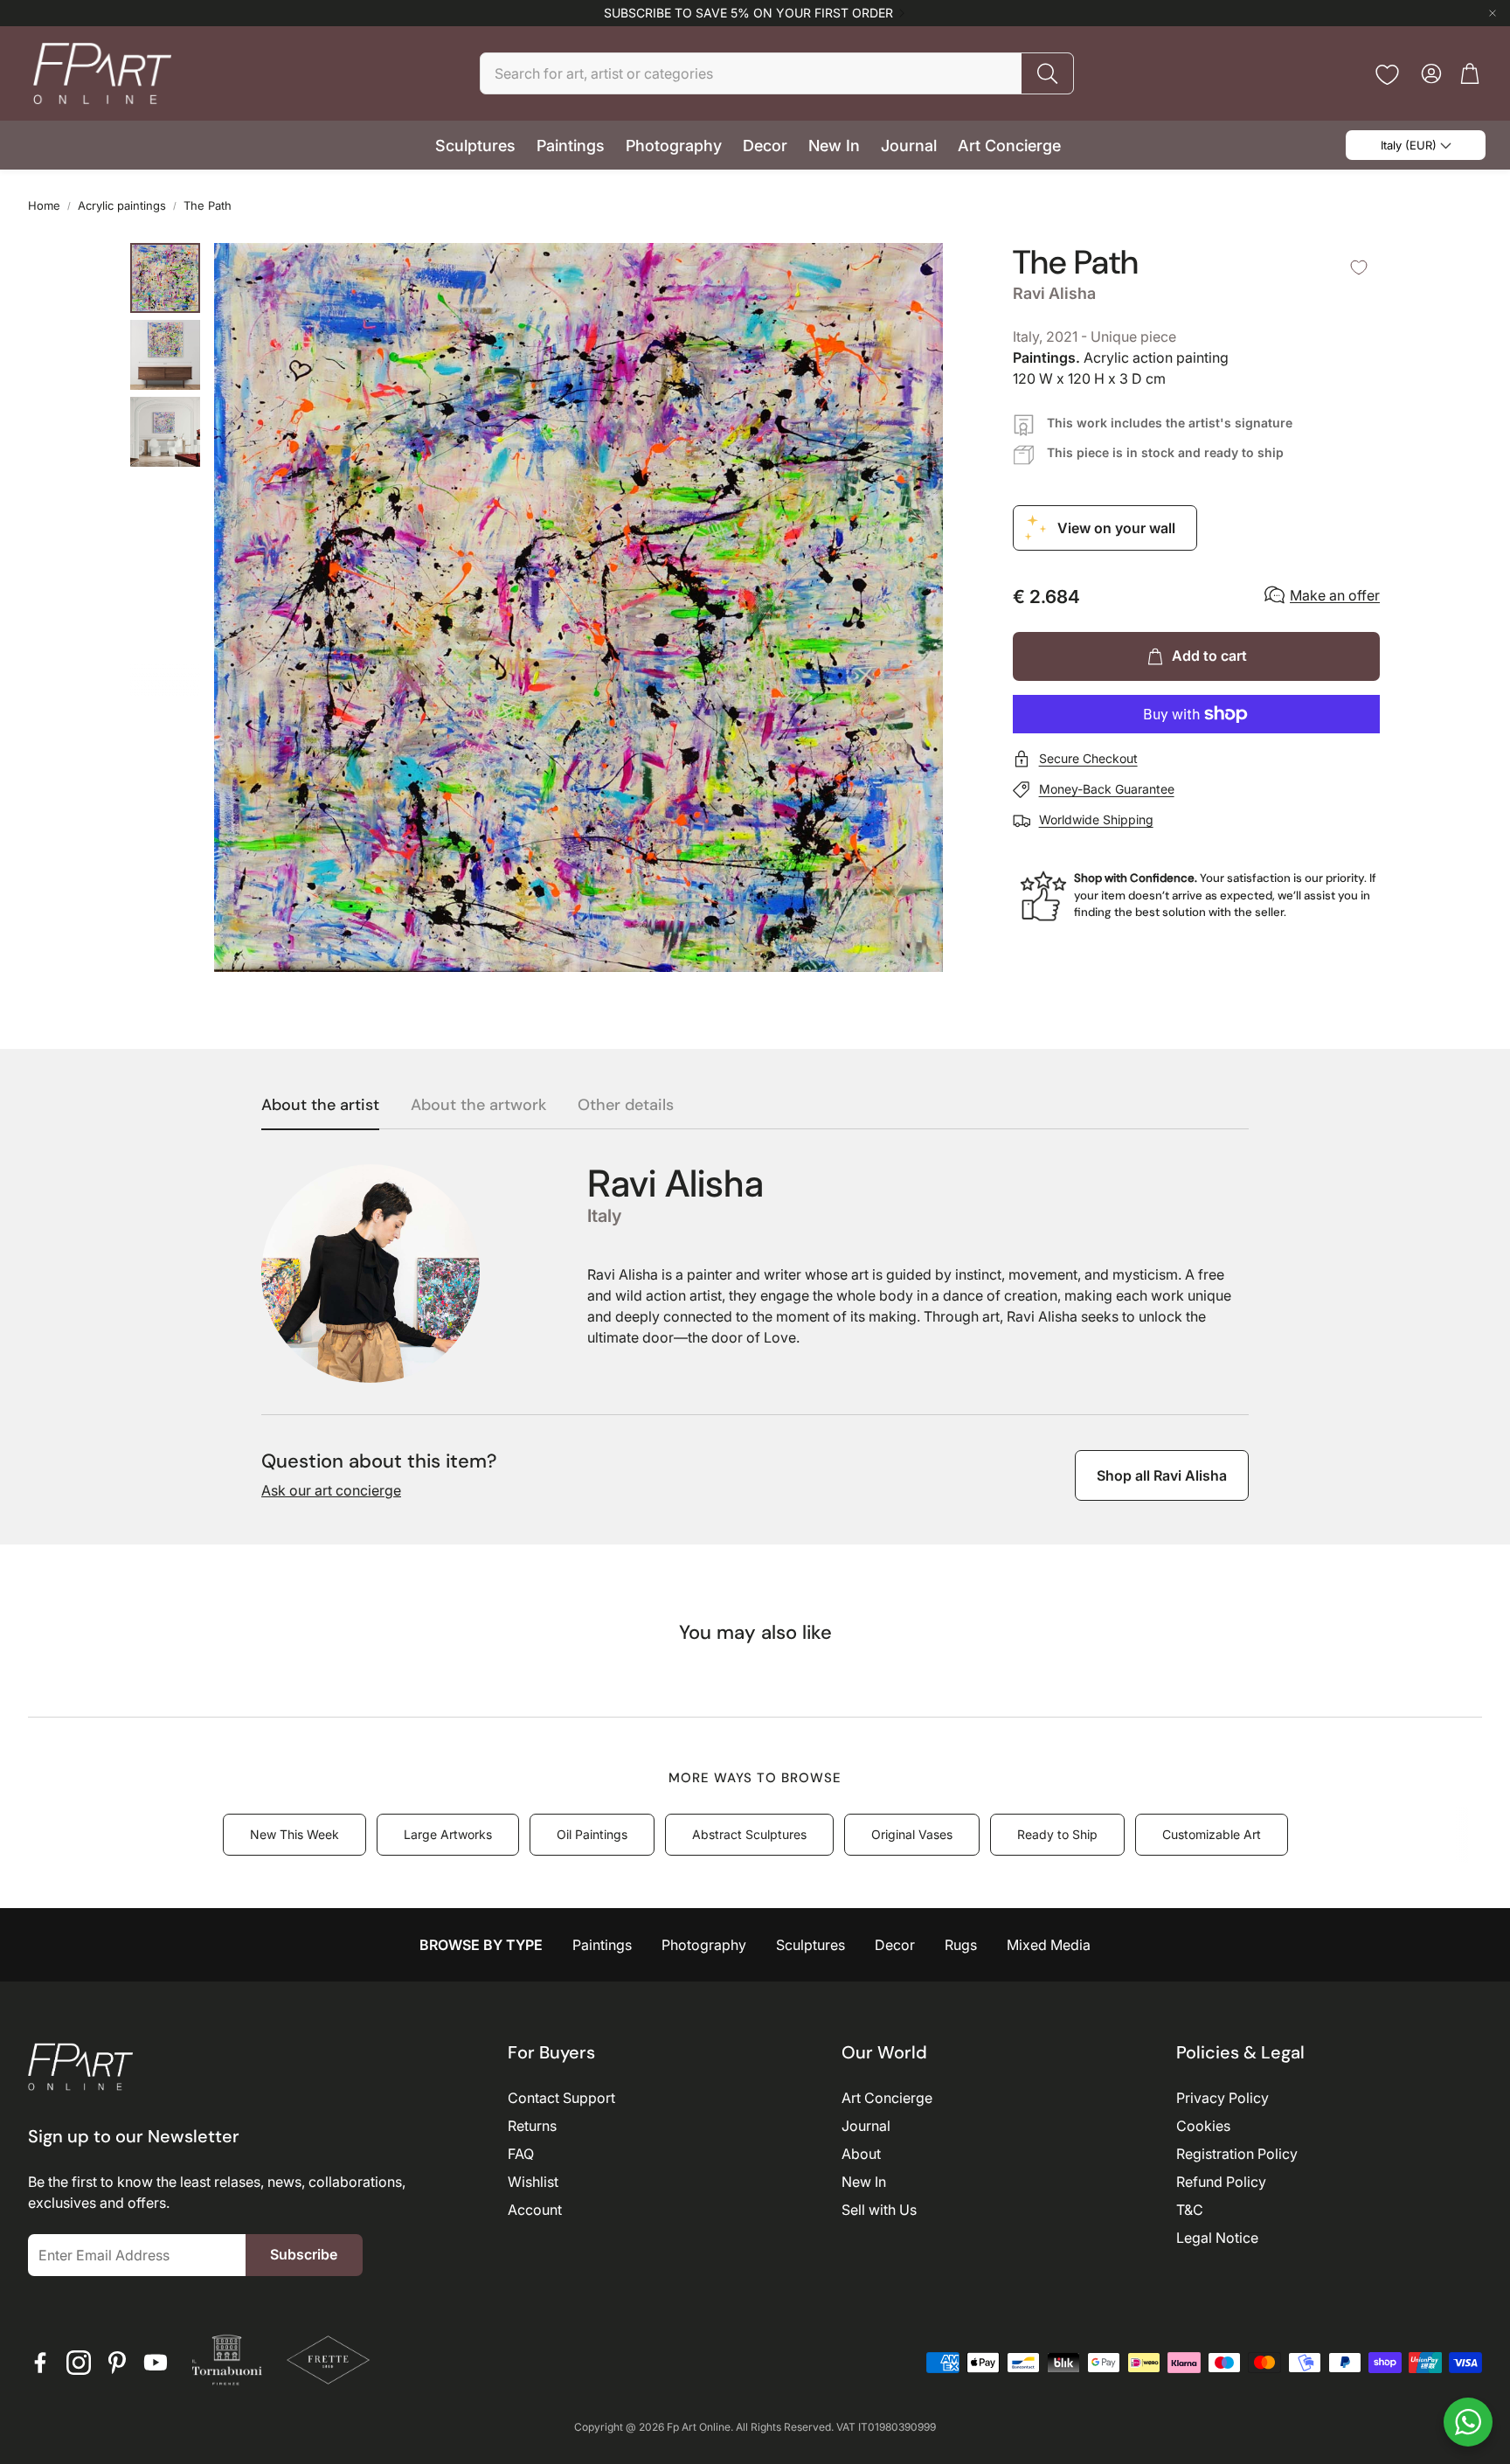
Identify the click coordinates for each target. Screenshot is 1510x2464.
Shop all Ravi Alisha (1162, 1475)
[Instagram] (79, 2363)
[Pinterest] (117, 2363)
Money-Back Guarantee (1107, 789)
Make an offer (1335, 595)
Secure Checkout (1088, 758)
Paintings (602, 1945)
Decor (895, 1945)
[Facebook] (40, 2363)
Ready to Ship (1057, 1834)
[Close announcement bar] (1493, 13)
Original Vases (912, 1834)
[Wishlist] (1387, 75)
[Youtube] (156, 2363)
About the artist (320, 1106)
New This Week (294, 1834)
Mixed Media (1049, 1945)
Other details (626, 1106)
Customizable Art (1212, 1834)
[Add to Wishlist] (1359, 267)
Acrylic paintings (122, 205)
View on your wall (1116, 528)
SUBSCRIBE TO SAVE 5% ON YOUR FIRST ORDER (748, 13)
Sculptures (810, 1945)
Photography (704, 1945)
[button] (777, 73)
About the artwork (478, 1106)
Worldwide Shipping (1096, 819)
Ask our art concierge (331, 1490)
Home (44, 205)
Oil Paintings (592, 1834)
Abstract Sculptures (749, 1834)
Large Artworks (448, 1834)
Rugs (961, 1945)
